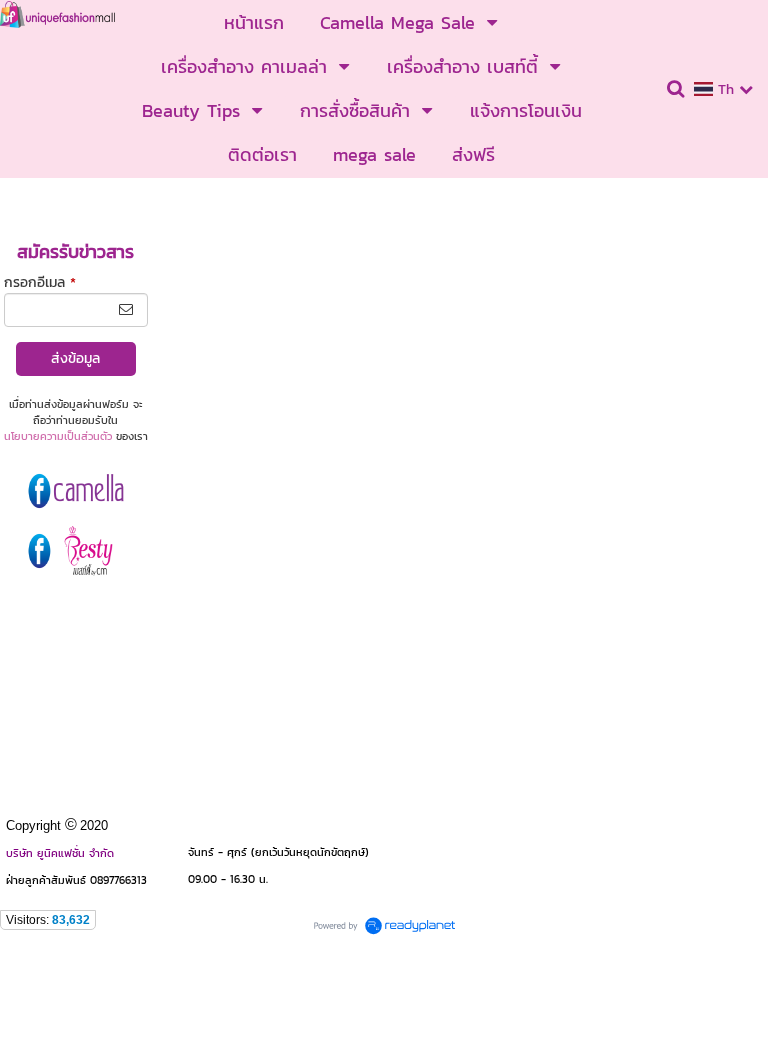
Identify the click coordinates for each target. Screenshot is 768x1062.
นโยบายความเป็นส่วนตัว (58, 436)
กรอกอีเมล (40, 282)
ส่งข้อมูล (75, 358)
